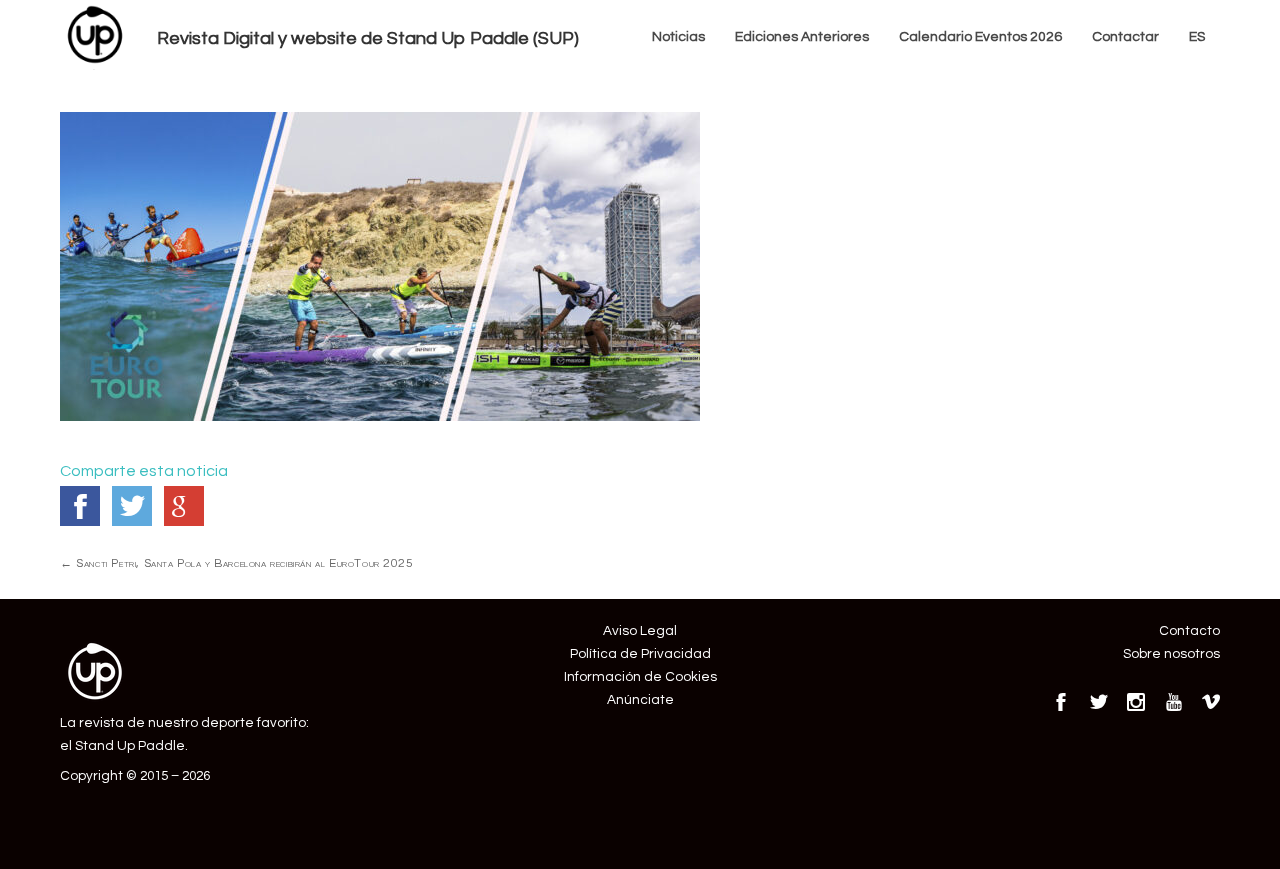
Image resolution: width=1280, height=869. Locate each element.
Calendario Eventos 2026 (980, 37)
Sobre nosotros (1171, 654)
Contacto (1189, 631)
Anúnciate (640, 700)
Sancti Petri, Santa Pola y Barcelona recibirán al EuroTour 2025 (237, 563)
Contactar (1125, 37)
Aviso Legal (640, 631)
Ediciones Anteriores (802, 37)
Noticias (678, 37)
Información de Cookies (640, 677)
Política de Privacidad (640, 654)
